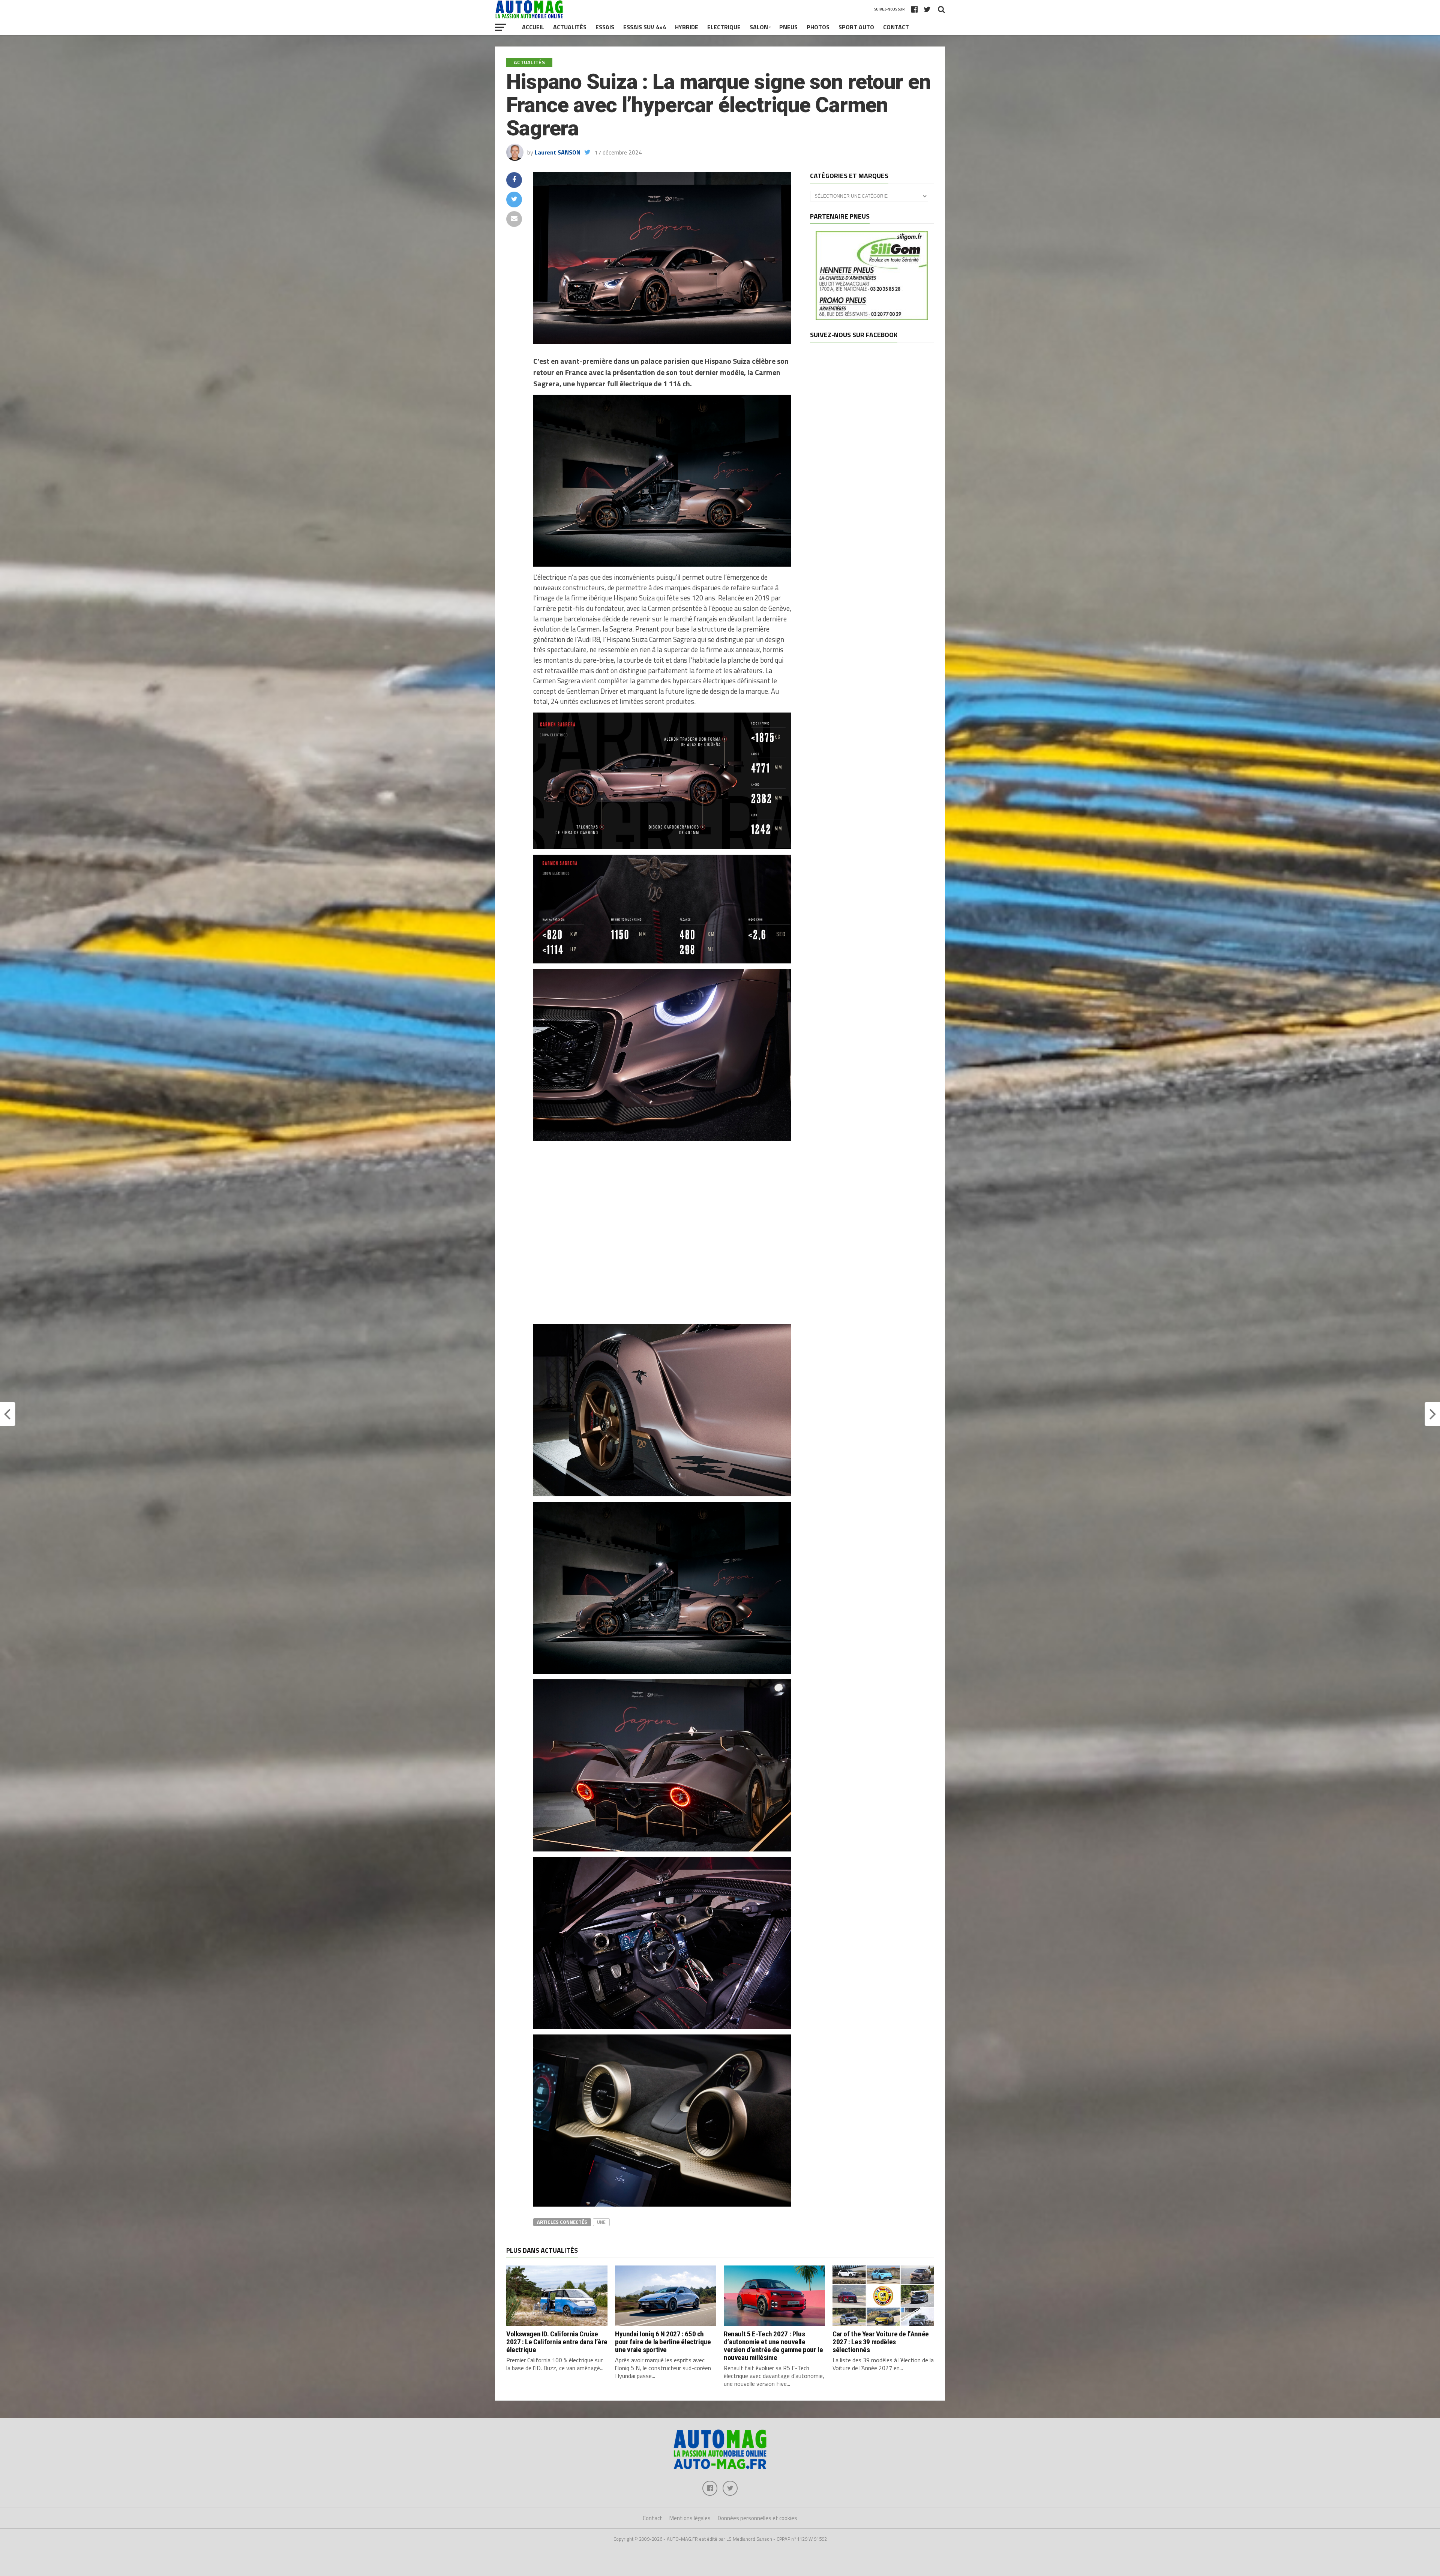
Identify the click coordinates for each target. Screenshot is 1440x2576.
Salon (759, 27)
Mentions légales (690, 2518)
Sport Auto (856, 27)
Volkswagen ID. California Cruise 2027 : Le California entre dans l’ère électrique (557, 2342)
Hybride (687, 27)
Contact (896, 27)
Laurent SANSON (558, 152)
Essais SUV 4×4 (645, 27)
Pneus (788, 27)
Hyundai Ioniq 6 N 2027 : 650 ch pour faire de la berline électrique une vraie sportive (663, 2342)
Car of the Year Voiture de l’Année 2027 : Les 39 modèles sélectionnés (881, 2342)
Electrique (724, 27)
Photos (818, 27)
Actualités (570, 27)
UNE (601, 2222)
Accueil (533, 27)
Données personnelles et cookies (757, 2518)
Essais (605, 27)
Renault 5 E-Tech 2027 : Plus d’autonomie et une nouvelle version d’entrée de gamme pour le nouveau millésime (773, 2346)
